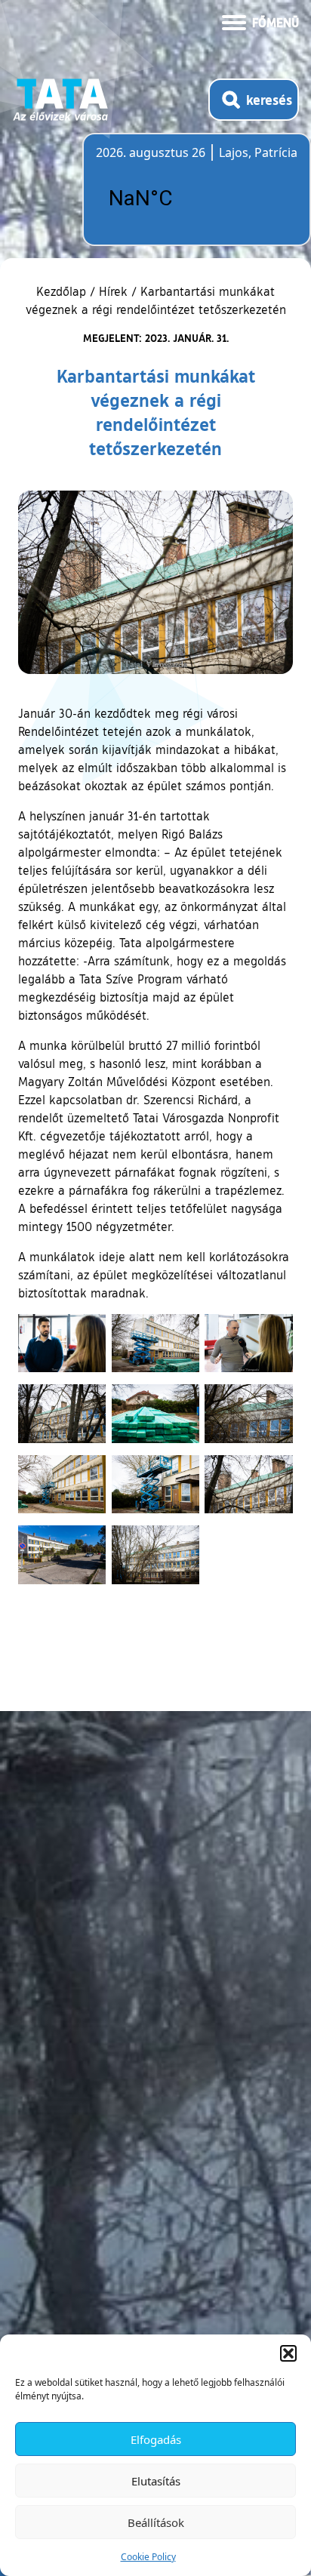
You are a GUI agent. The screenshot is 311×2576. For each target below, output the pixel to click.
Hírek (113, 291)
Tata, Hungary (180, 199)
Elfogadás (156, 2439)
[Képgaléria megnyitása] (62, 1343)
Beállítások (156, 2522)
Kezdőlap (63, 291)
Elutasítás (156, 2481)
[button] (288, 2353)
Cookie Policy (148, 2557)
